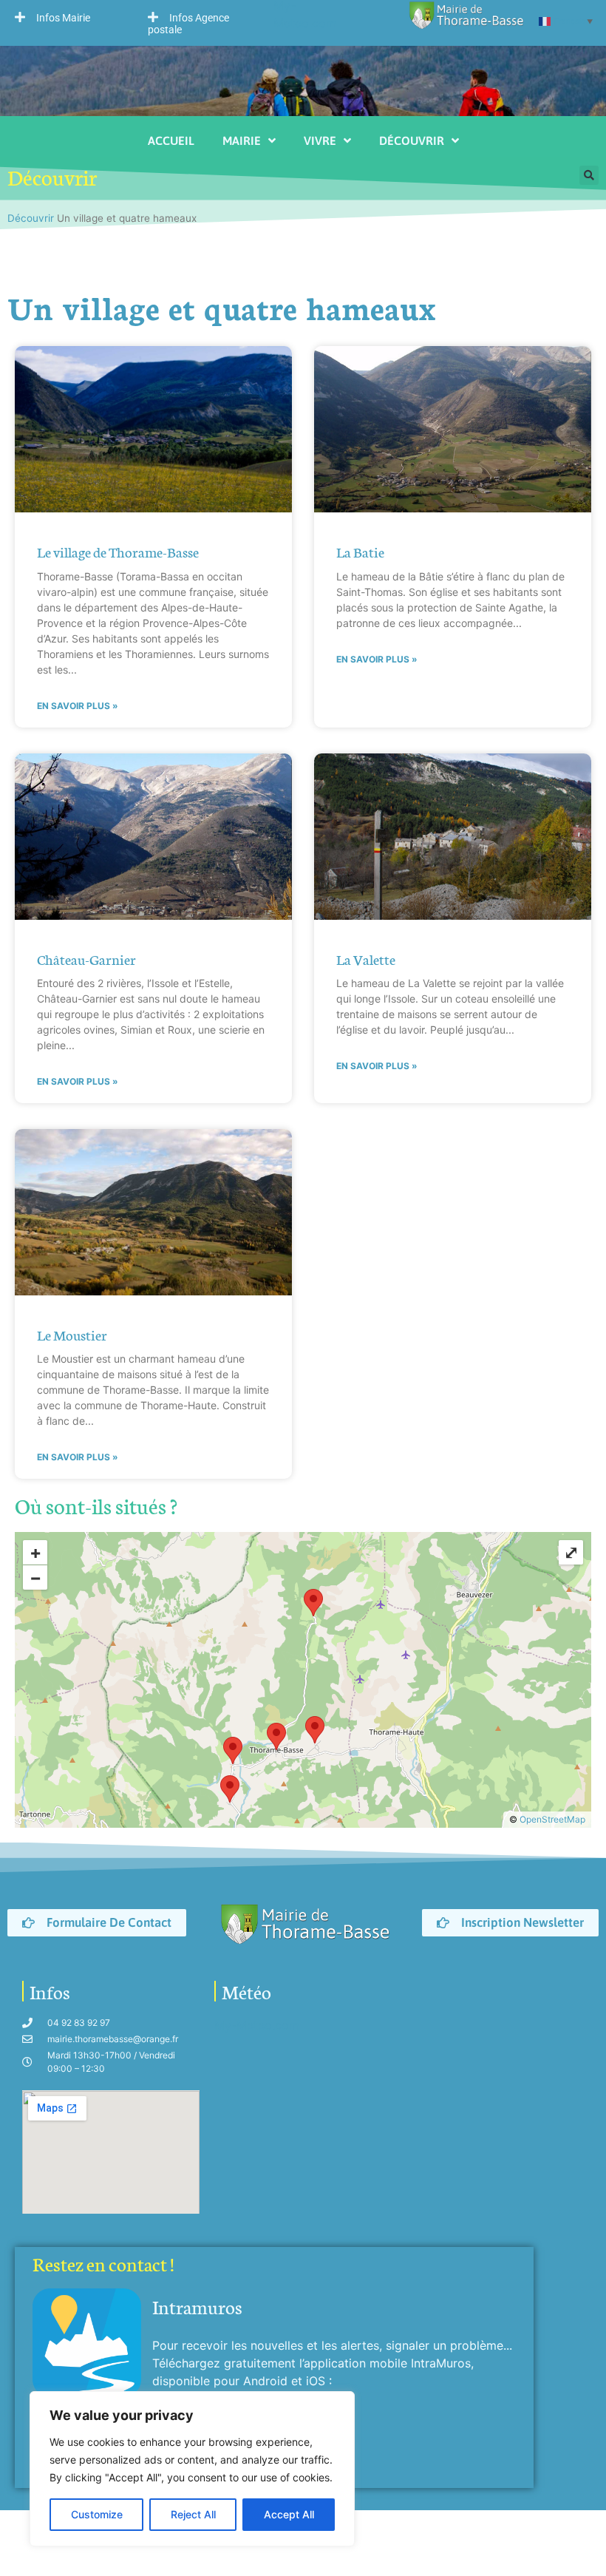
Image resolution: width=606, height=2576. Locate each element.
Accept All (289, 2514)
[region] (192, 2469)
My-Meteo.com (257, 2025)
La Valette (366, 959)
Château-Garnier (86, 959)
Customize (97, 2514)
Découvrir (412, 140)
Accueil (171, 140)
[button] (67, 17)
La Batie (360, 551)
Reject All (193, 2514)
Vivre (320, 140)
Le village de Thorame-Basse (118, 551)
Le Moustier (72, 1334)
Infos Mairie (63, 18)
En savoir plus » (78, 706)
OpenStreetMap (552, 1819)
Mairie (242, 140)
